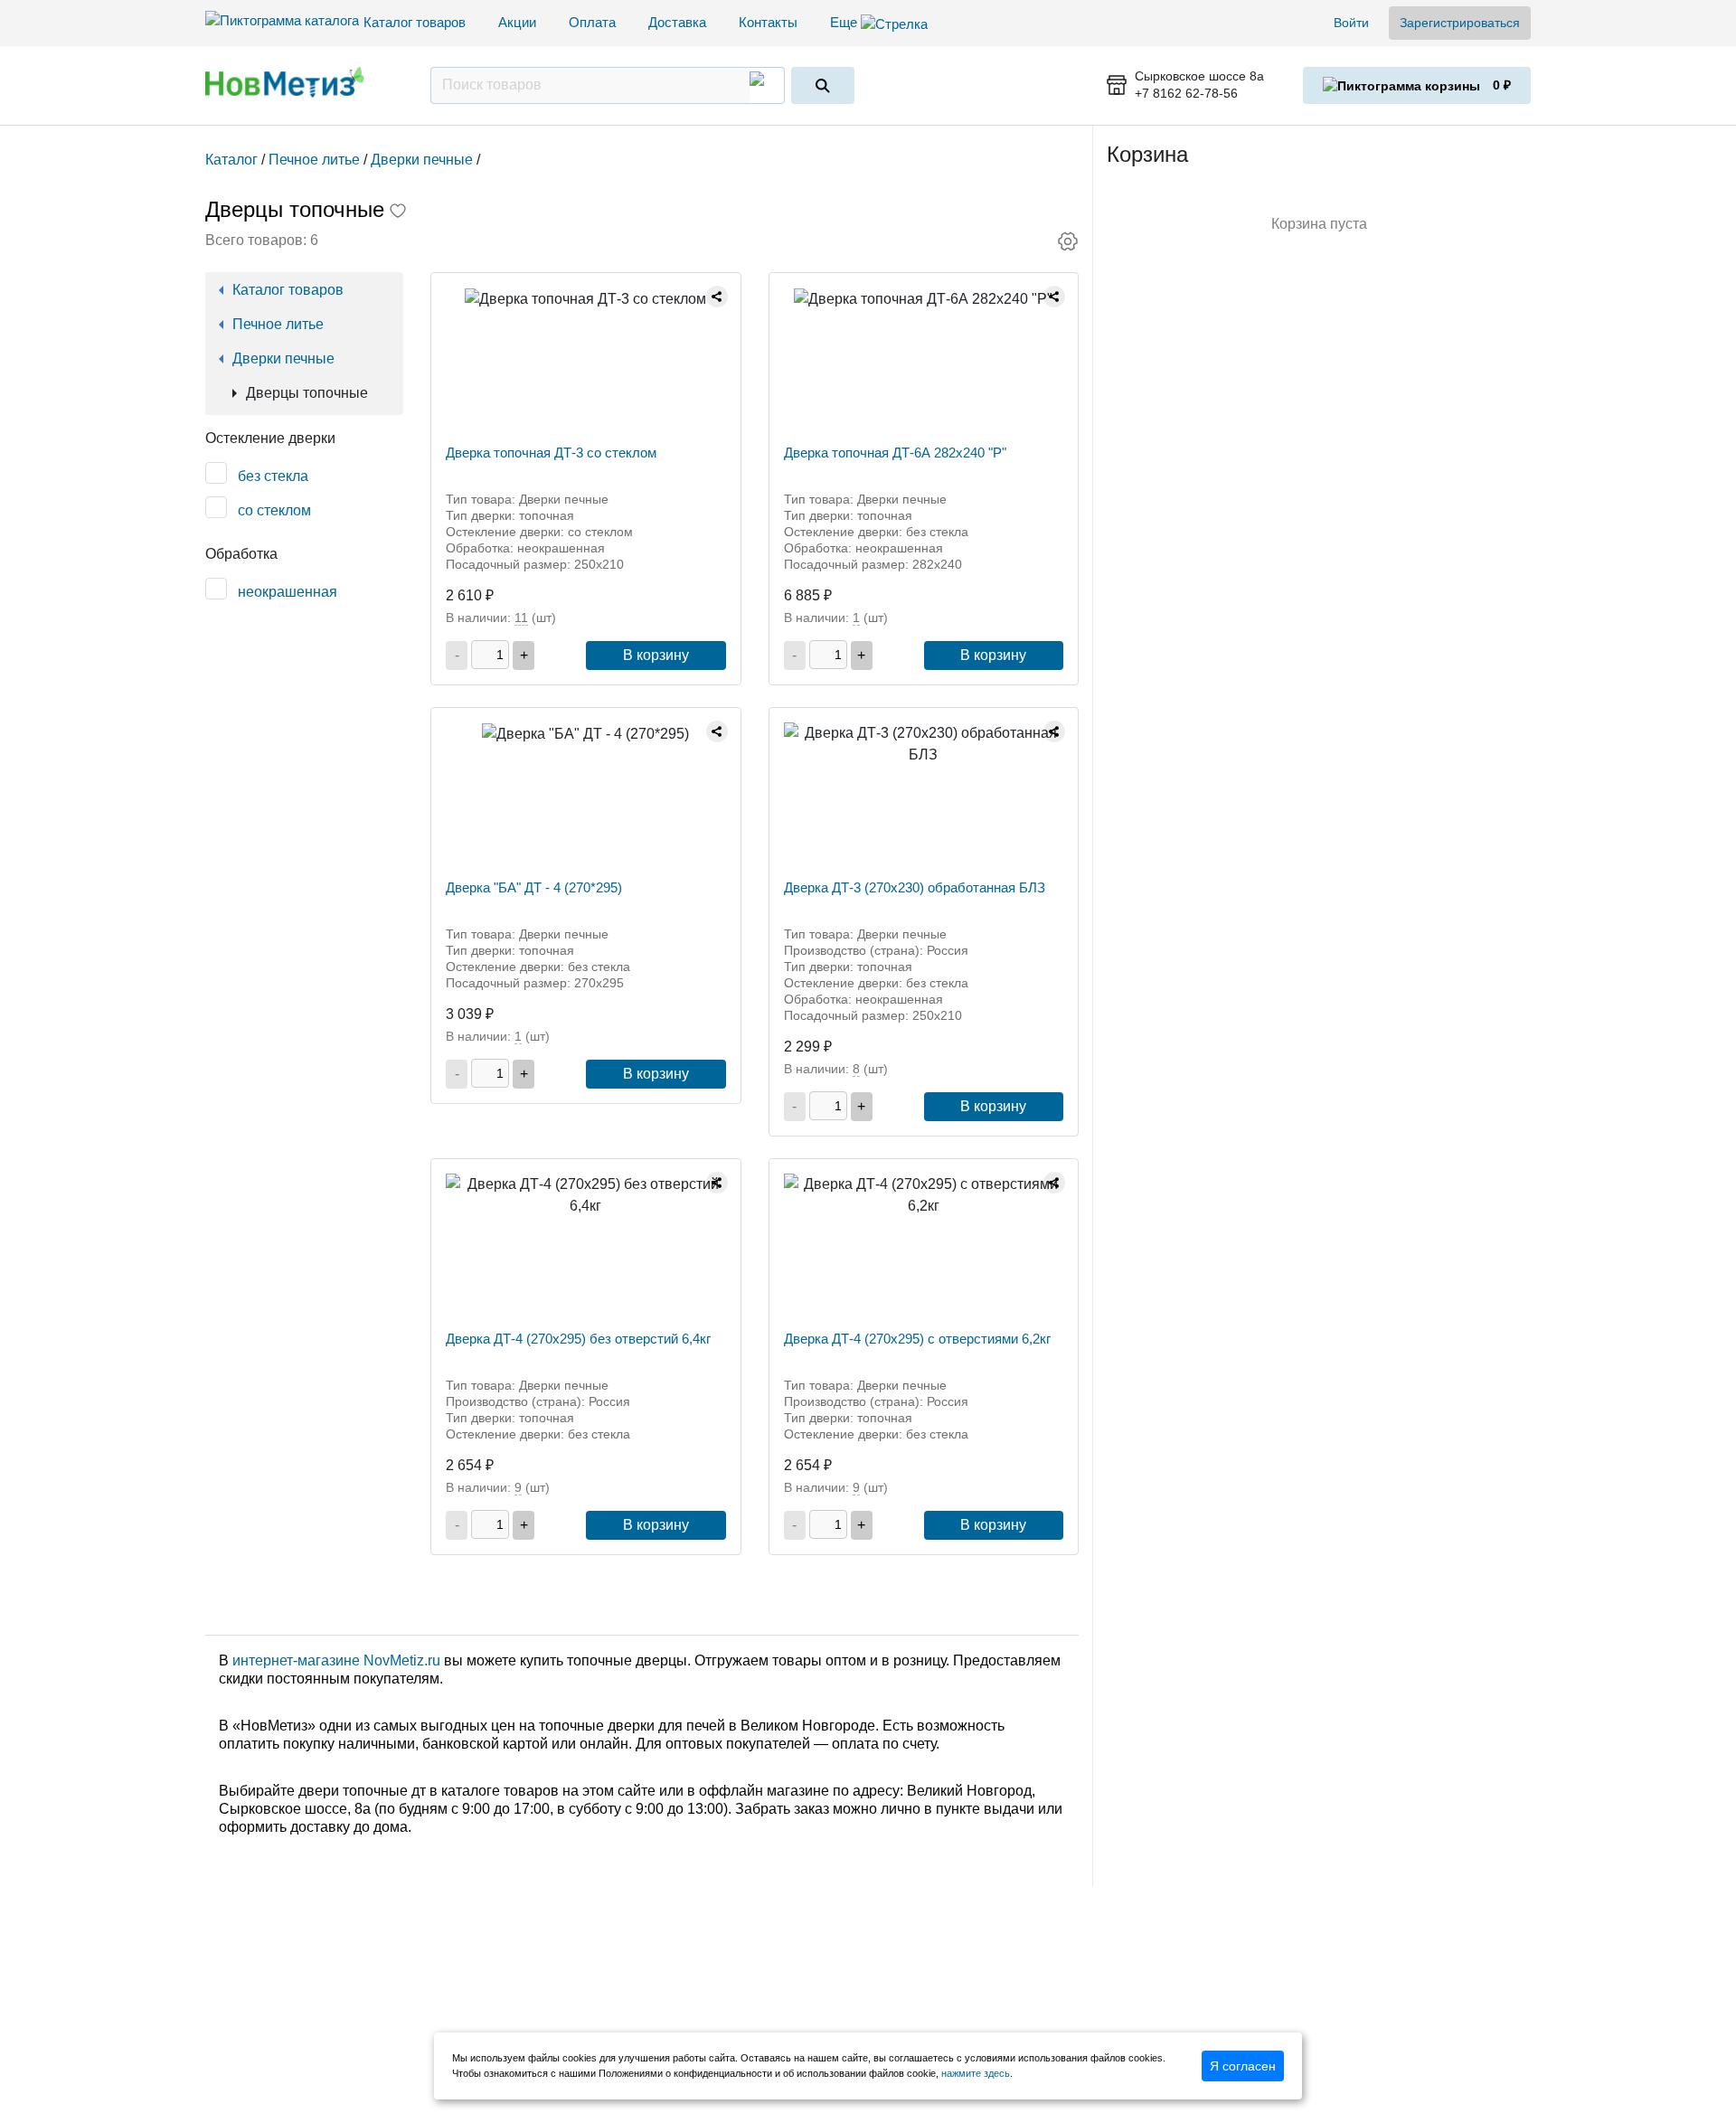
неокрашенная (288, 592)
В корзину (656, 655)
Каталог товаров (415, 22)
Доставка (677, 22)
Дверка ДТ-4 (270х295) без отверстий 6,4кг (578, 1339)
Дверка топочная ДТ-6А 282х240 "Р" (895, 453)
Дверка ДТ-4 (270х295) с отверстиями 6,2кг (917, 1339)
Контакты (768, 22)
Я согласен (1243, 2066)
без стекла (273, 476)
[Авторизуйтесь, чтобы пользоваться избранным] (398, 212)
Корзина (1147, 154)
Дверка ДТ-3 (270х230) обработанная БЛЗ (915, 887)
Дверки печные (283, 358)
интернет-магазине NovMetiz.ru (336, 1660)
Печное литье (278, 324)
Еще (845, 22)
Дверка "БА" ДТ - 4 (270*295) (534, 887)
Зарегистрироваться (1460, 23)
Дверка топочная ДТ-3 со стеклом (551, 453)
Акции (517, 22)
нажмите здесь (976, 2073)
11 (521, 618)
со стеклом (274, 510)
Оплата (592, 22)
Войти (1351, 23)
